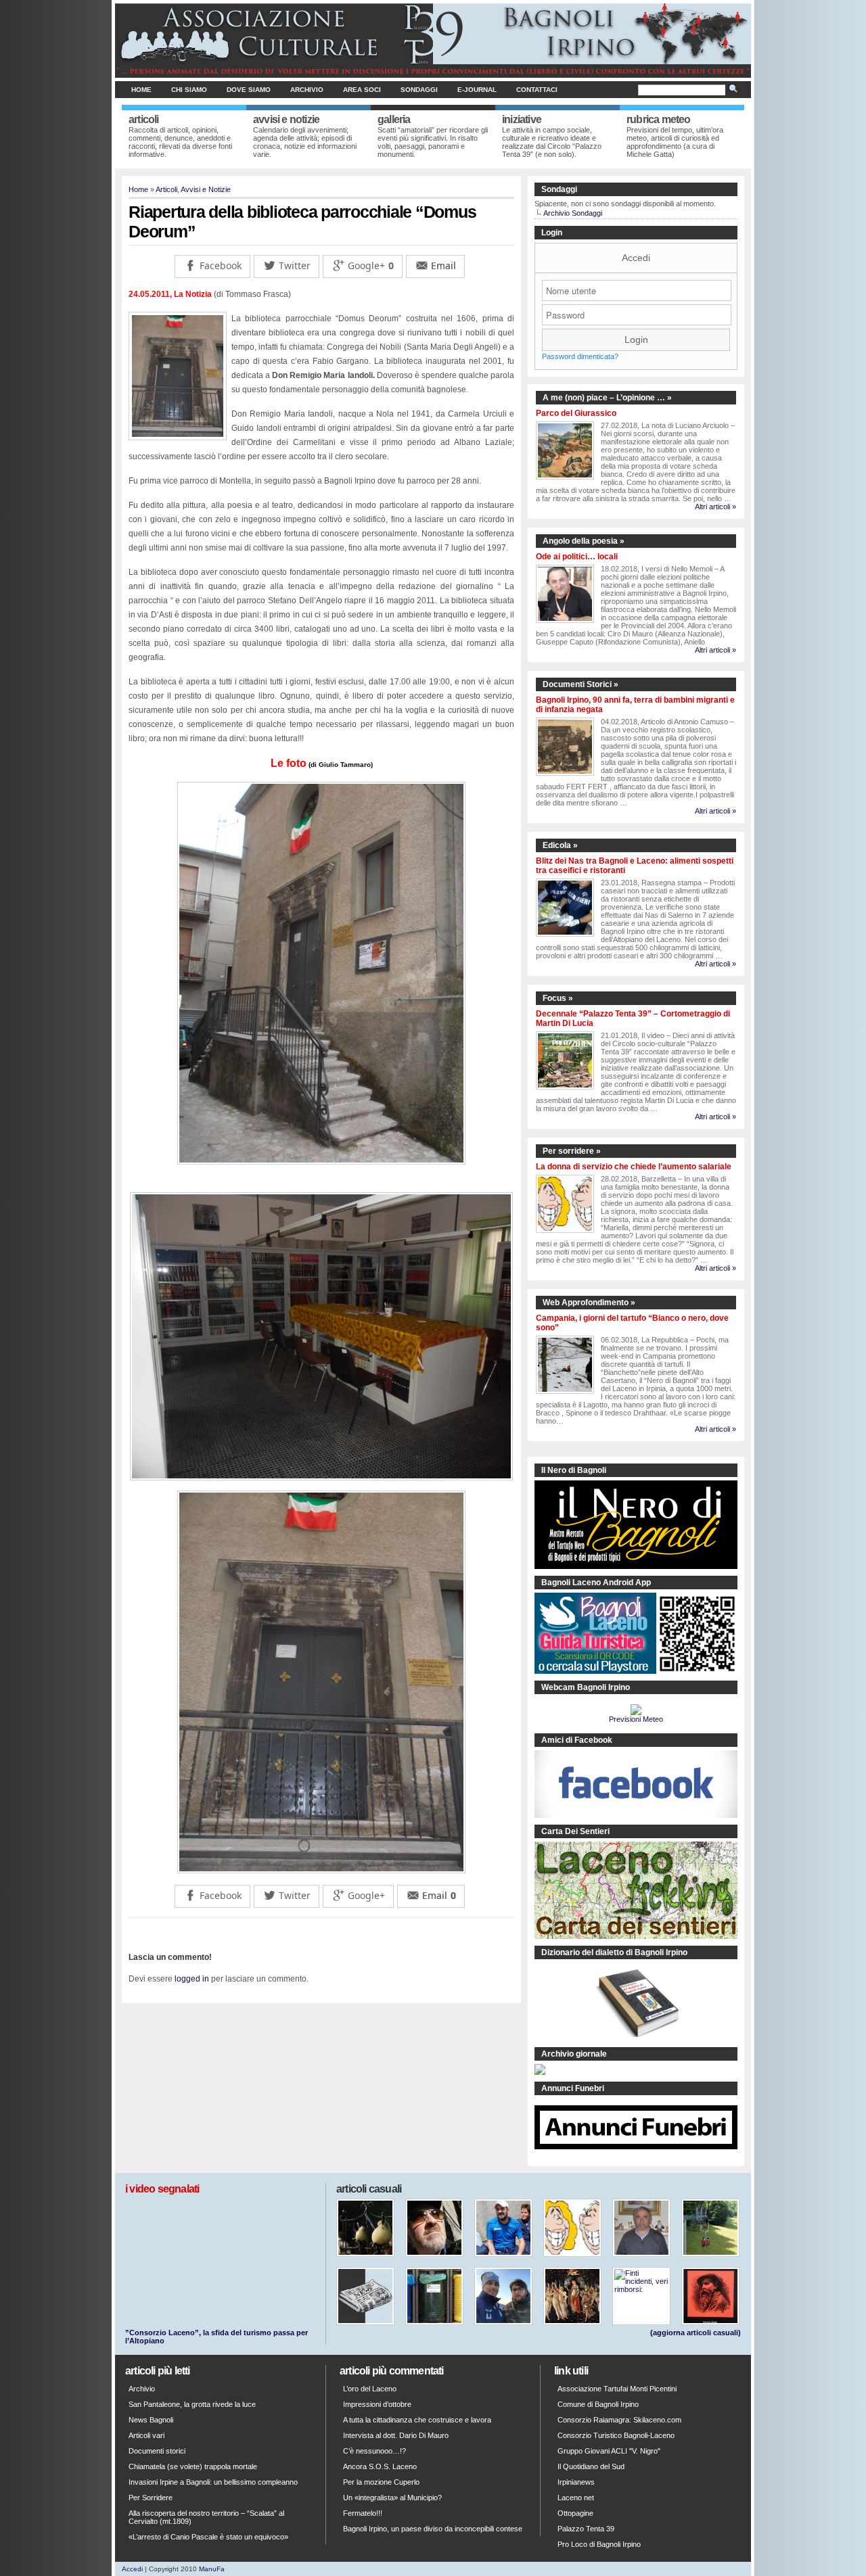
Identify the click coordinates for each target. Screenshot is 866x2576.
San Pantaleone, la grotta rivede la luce (192, 2404)
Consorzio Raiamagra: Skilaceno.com (619, 2420)
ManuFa (212, 2569)
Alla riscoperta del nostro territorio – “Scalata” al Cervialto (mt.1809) (206, 2517)
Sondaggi (419, 90)
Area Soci (362, 90)
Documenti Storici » (580, 684)
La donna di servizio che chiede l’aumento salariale (634, 1167)
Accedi (636, 258)
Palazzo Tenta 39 (586, 2529)
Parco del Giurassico (576, 413)
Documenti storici (157, 2451)
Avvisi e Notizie (206, 189)
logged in (192, 1979)
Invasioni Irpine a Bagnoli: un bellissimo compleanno (213, 2482)
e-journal (477, 90)
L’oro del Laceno (370, 2389)
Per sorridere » (572, 1151)
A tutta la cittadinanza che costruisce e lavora (417, 2420)
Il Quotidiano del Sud (591, 2466)
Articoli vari (146, 2435)
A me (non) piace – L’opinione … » (607, 398)
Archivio (307, 90)
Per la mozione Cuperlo (381, 2482)
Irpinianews (576, 2482)
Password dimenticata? (580, 356)
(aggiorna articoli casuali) (696, 2333)
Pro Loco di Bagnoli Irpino (599, 2544)
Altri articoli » (715, 507)
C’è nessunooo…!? (374, 2451)
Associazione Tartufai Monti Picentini (617, 2389)
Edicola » (560, 845)
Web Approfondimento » (589, 1303)
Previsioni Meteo (636, 1719)
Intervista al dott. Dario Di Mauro (396, 2435)
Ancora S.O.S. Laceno (380, 2466)
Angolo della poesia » (584, 541)
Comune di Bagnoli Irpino (598, 2404)
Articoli (166, 189)
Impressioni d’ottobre (377, 2404)
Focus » (558, 998)
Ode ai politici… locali (577, 557)
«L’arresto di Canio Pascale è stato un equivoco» (208, 2537)
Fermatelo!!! (363, 2513)
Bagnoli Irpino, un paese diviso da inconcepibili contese (433, 2529)
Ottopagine (575, 2513)
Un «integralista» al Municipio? (392, 2498)
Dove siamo (249, 90)
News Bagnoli (151, 2420)
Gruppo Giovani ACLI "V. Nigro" (609, 2451)
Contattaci (537, 90)
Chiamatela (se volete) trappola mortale (193, 2466)
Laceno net (576, 2498)
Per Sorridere (151, 2498)
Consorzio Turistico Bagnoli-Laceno (616, 2435)
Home (141, 90)
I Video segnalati (162, 2189)
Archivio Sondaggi (573, 213)
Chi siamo (189, 90)
